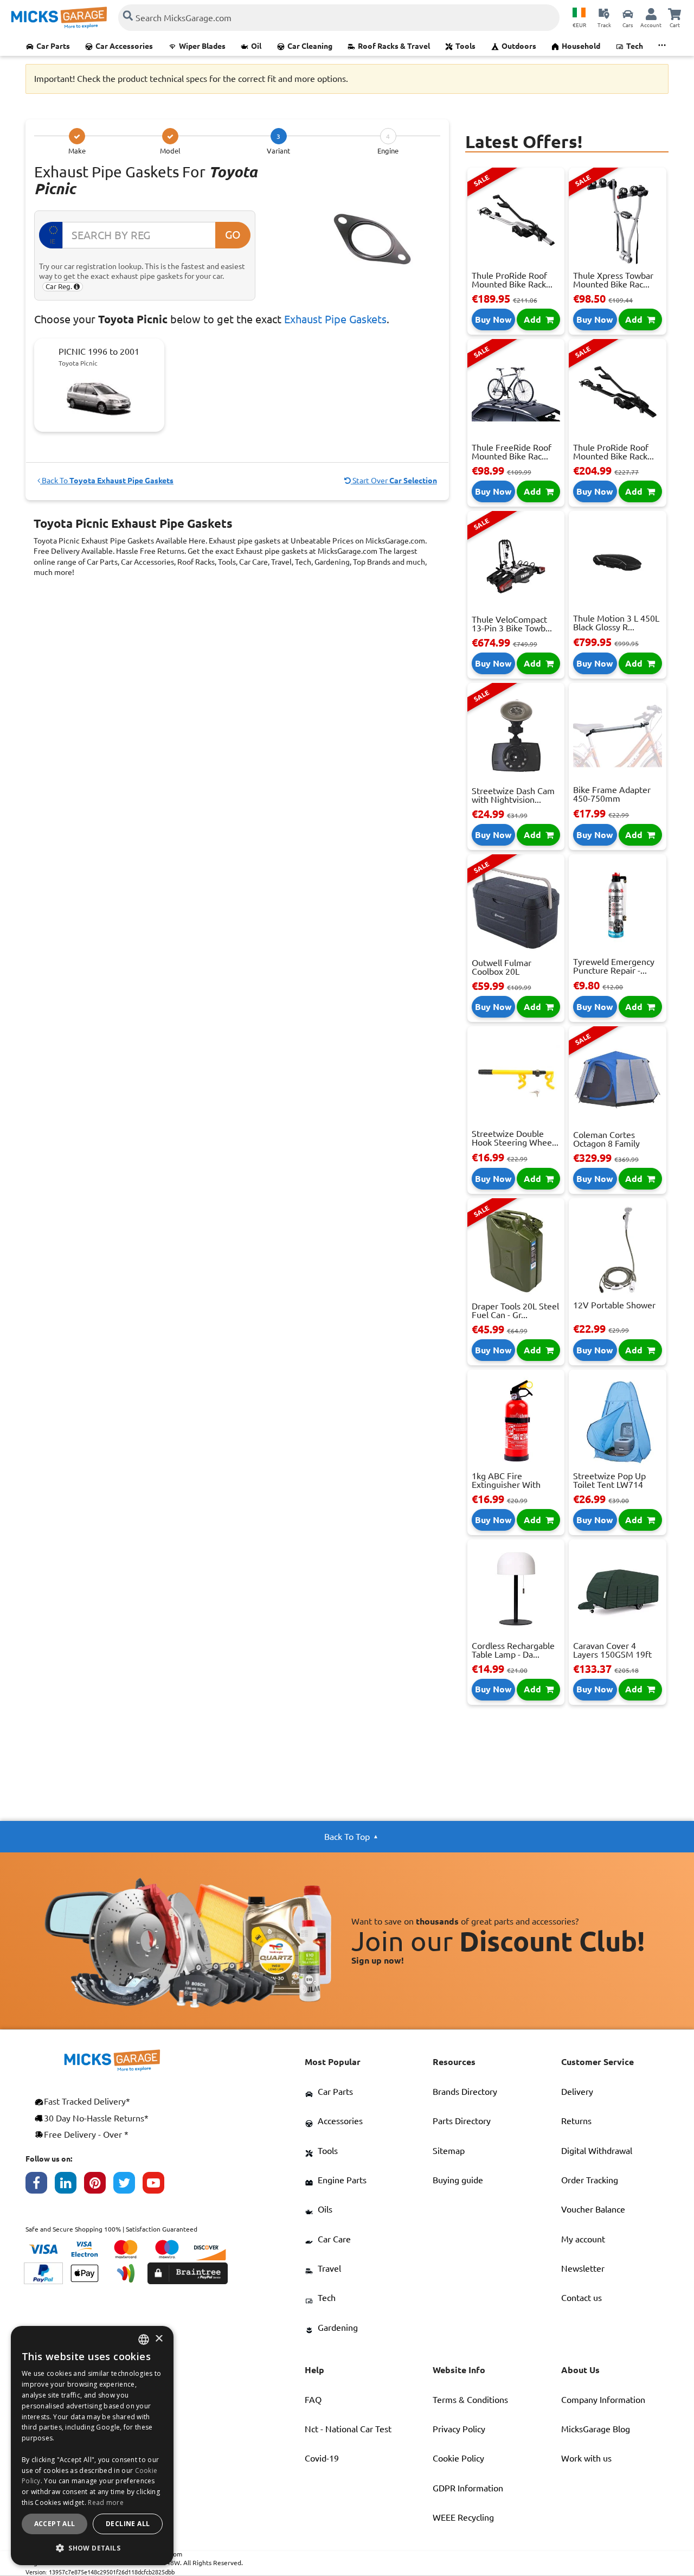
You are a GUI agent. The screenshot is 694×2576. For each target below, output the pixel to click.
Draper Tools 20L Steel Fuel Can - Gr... (515, 1311)
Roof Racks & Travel (394, 46)
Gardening (338, 2328)
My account (583, 2239)
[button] (92, 2548)
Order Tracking (590, 2180)
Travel (329, 2268)
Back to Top (347, 1837)
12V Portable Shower (614, 1305)
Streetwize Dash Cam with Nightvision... (513, 795)
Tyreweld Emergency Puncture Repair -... (614, 966)
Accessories (340, 2121)
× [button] (159, 2339)
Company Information (603, 2400)
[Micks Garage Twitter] (128, 2185)
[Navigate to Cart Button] (674, 14)
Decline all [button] (128, 2524)
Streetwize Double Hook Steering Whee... (515, 1138)
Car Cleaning (310, 46)
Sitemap (449, 2151)
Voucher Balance (593, 2209)
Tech (635, 46)
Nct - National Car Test (348, 2429)
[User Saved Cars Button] (628, 14)
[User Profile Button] (651, 14)
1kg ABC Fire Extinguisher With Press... (506, 1485)
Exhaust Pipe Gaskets (335, 319)
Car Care (334, 2239)
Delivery (577, 2092)
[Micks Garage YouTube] (157, 2185)
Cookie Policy (458, 2458)
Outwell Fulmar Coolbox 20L (502, 967)
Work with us (586, 2458)
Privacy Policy (459, 2429)
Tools (465, 46)
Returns (576, 2121)
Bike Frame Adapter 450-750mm (612, 794)
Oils (325, 2209)
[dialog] (92, 2446)
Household (581, 46)
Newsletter (583, 2268)
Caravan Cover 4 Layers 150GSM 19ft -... (612, 1654)
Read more (106, 2503)
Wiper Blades (202, 46)
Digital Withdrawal (597, 2151)
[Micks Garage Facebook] (40, 2185)
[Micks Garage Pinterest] (99, 2185)
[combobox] (144, 2340)
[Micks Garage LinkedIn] (69, 2185)
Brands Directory (465, 2092)
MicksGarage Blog (596, 2429)
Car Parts (53, 46)
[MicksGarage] (59, 18)
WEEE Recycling (463, 2517)
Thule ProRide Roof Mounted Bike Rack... (512, 280)
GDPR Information (468, 2488)
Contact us (581, 2298)
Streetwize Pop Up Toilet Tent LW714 (609, 1480)
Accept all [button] (55, 2524)
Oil (256, 46)
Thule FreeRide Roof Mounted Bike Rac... (512, 452)
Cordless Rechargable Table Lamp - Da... (513, 1650)
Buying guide (458, 2180)
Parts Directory (462, 2121)
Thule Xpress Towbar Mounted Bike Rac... (613, 280)
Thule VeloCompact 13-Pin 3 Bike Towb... (512, 624)
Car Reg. (60, 286)
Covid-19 (322, 2458)
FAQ (313, 2400)
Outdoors (519, 46)
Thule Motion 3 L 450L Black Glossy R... (616, 623)
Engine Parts (342, 2180)
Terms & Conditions (470, 2400)
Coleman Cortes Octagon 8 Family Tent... (606, 1143)
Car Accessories (124, 46)
